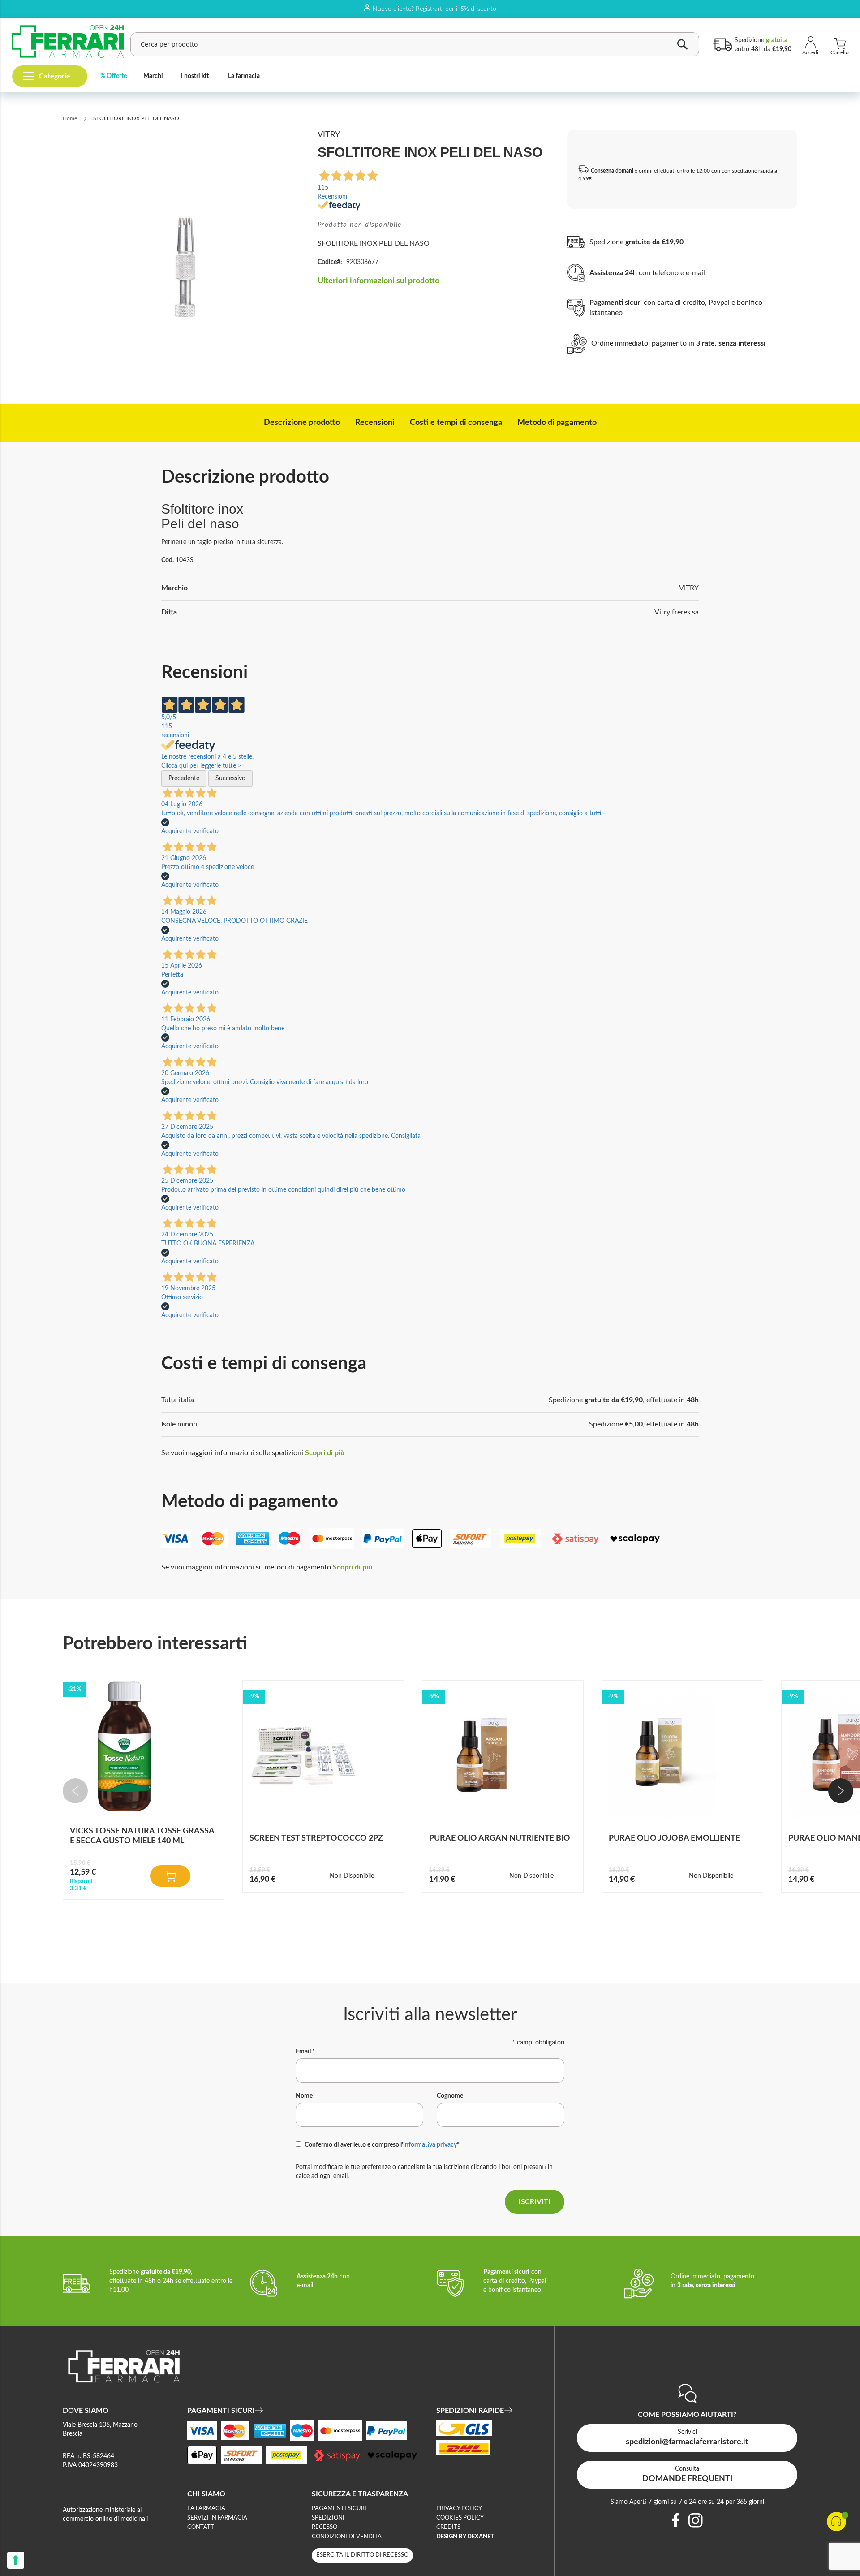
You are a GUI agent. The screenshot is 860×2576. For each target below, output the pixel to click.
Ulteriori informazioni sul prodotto (378, 281)
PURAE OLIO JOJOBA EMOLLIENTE (674, 1838)
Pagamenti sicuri (339, 2509)
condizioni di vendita (347, 2537)
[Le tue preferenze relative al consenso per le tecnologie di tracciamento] (16, 2560)
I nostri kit (195, 76)
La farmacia (244, 76)
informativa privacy (430, 2145)
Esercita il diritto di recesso (362, 2555)
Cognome (450, 2096)
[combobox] (415, 44)
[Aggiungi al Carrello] (170, 1876)
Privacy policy (459, 2509)
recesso (325, 2527)
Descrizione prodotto (302, 423)
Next (841, 1791)
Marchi (153, 76)
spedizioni (328, 2518)
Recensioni (375, 423)
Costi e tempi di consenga (456, 423)
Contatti (202, 2527)
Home (70, 118)
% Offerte (114, 76)
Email (305, 2052)
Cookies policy (460, 2518)
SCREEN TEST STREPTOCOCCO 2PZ (316, 1838)
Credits (448, 2527)
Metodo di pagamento (557, 423)
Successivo (230, 778)
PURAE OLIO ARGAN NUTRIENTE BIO (500, 1838)
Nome (304, 2096)
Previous (75, 1791)
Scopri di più (325, 1453)
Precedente (184, 778)
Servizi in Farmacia (217, 2518)
